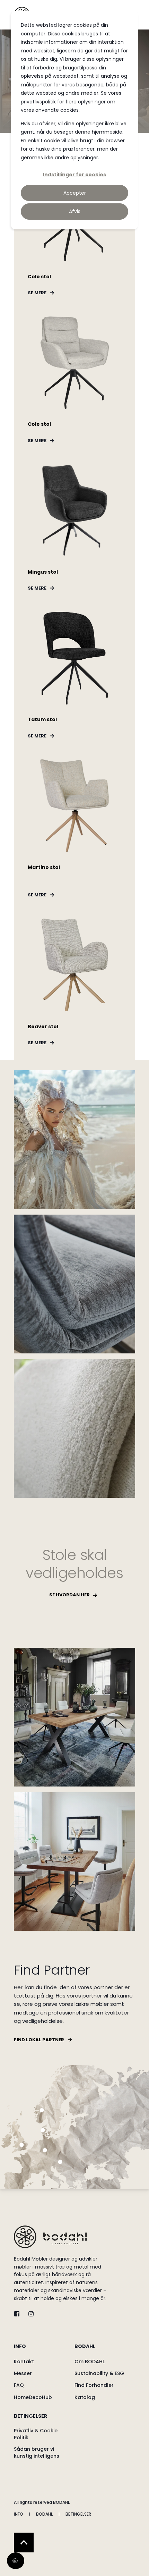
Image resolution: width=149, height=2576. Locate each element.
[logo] (50, 2237)
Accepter (75, 193)
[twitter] (19, 2314)
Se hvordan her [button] (69, 1595)
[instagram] (29, 2314)
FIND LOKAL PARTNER (39, 2040)
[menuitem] (42, 2350)
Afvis (75, 211)
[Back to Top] (24, 2543)
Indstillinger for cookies (74, 175)
